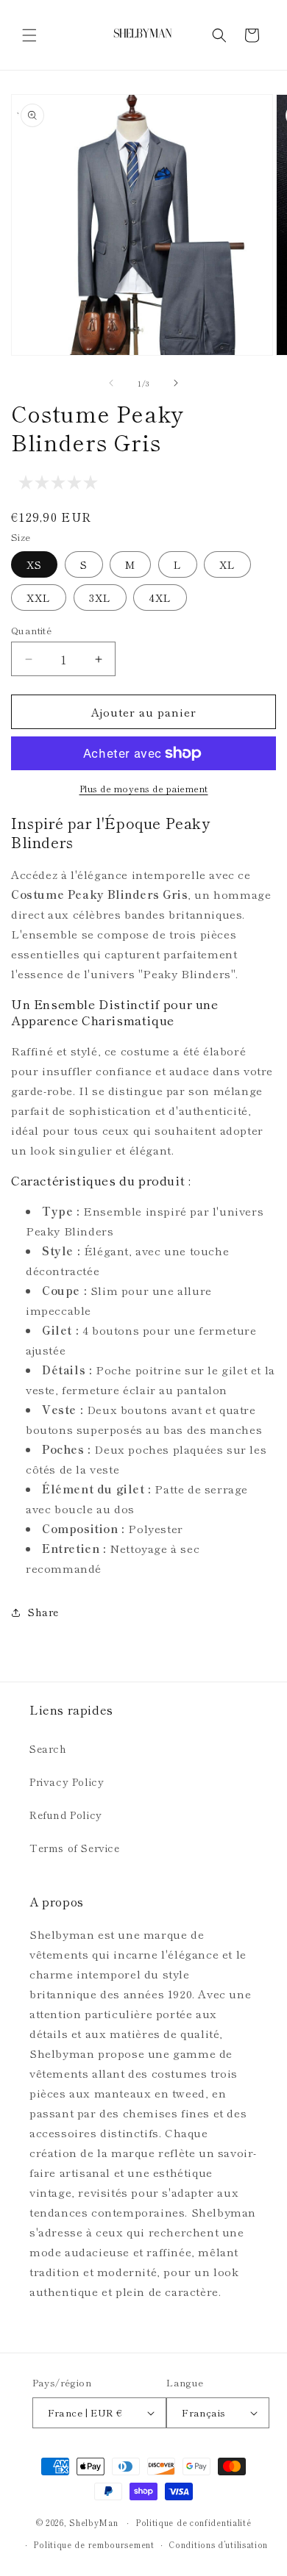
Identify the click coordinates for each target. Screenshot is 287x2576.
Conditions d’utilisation (218, 2544)
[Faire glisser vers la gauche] (111, 383)
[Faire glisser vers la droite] (176, 383)
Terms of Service (75, 1848)
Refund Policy (66, 1815)
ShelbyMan (93, 2522)
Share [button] (43, 1612)
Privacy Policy (67, 1782)
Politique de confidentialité (194, 2522)
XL (227, 564)
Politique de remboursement (93, 2544)
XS (34, 564)
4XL (160, 598)
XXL (39, 598)
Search (48, 1748)
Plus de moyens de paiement (144, 788)
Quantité (31, 630)
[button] (29, 35)
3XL (100, 598)
